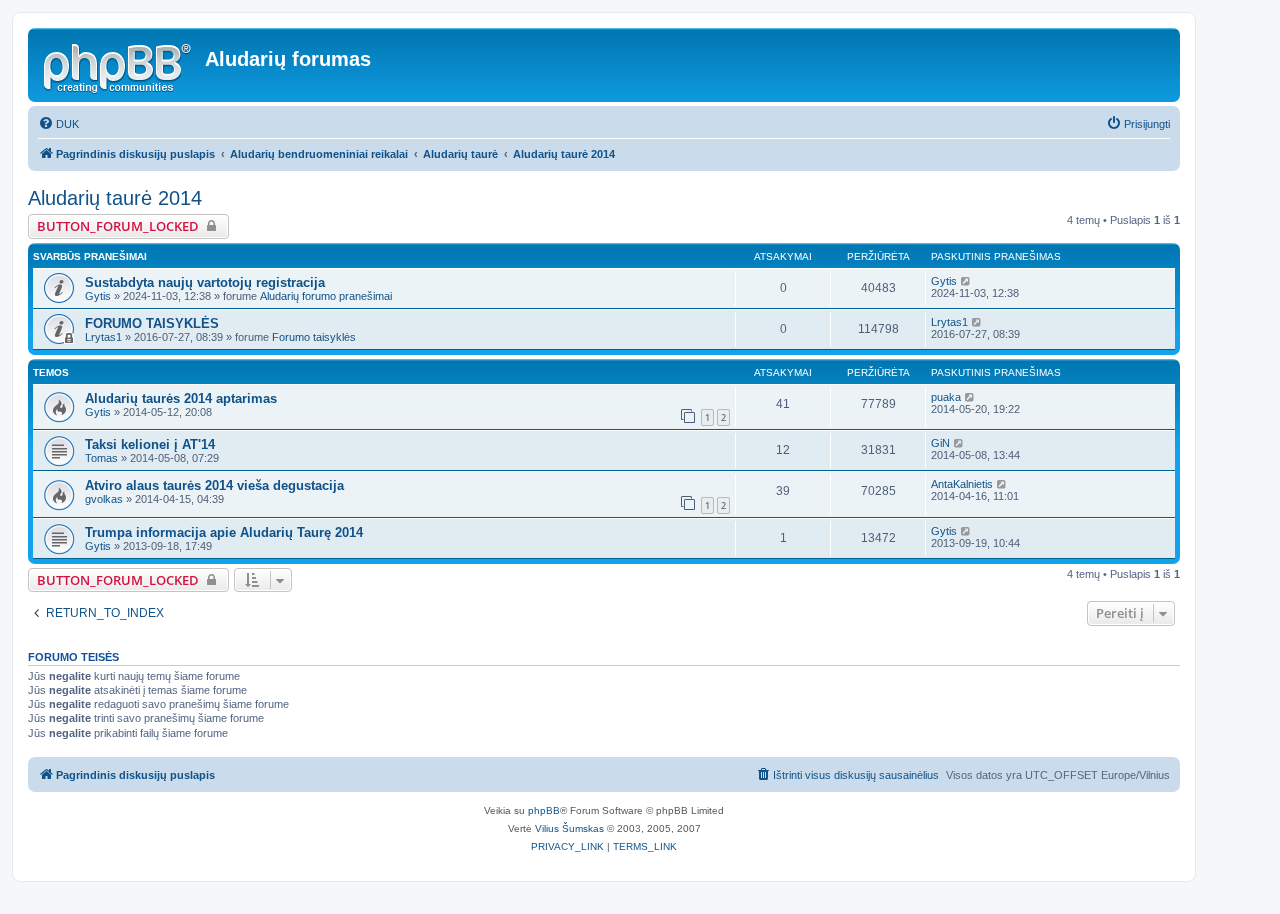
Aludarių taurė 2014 (115, 198)
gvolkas (104, 499)
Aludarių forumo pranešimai (326, 296)
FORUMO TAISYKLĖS (152, 323)
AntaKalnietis (962, 484)
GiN (940, 443)
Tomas (101, 458)
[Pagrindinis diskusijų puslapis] (119, 65)
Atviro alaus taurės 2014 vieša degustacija (214, 485)
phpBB (544, 810)
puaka (946, 397)
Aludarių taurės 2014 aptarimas (181, 398)
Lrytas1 (103, 337)
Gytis (98, 296)
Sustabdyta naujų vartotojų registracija (205, 282)
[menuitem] (58, 124)
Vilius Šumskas (569, 828)
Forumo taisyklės (314, 337)
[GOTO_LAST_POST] (966, 281)
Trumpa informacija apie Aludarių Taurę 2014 (224, 532)
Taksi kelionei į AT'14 (150, 444)
